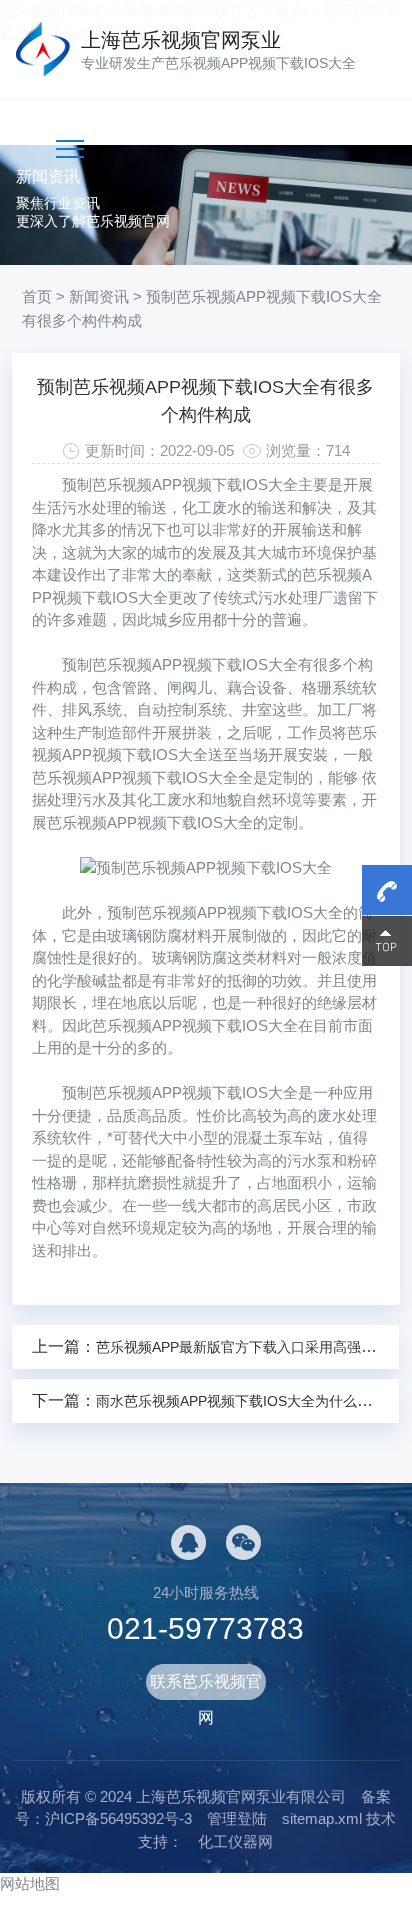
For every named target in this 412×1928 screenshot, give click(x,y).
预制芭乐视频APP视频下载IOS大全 (180, 484)
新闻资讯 (99, 296)
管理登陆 (237, 1818)
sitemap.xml (322, 1818)
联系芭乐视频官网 (206, 1686)
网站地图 (30, 1883)
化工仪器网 (235, 1841)
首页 (37, 296)
